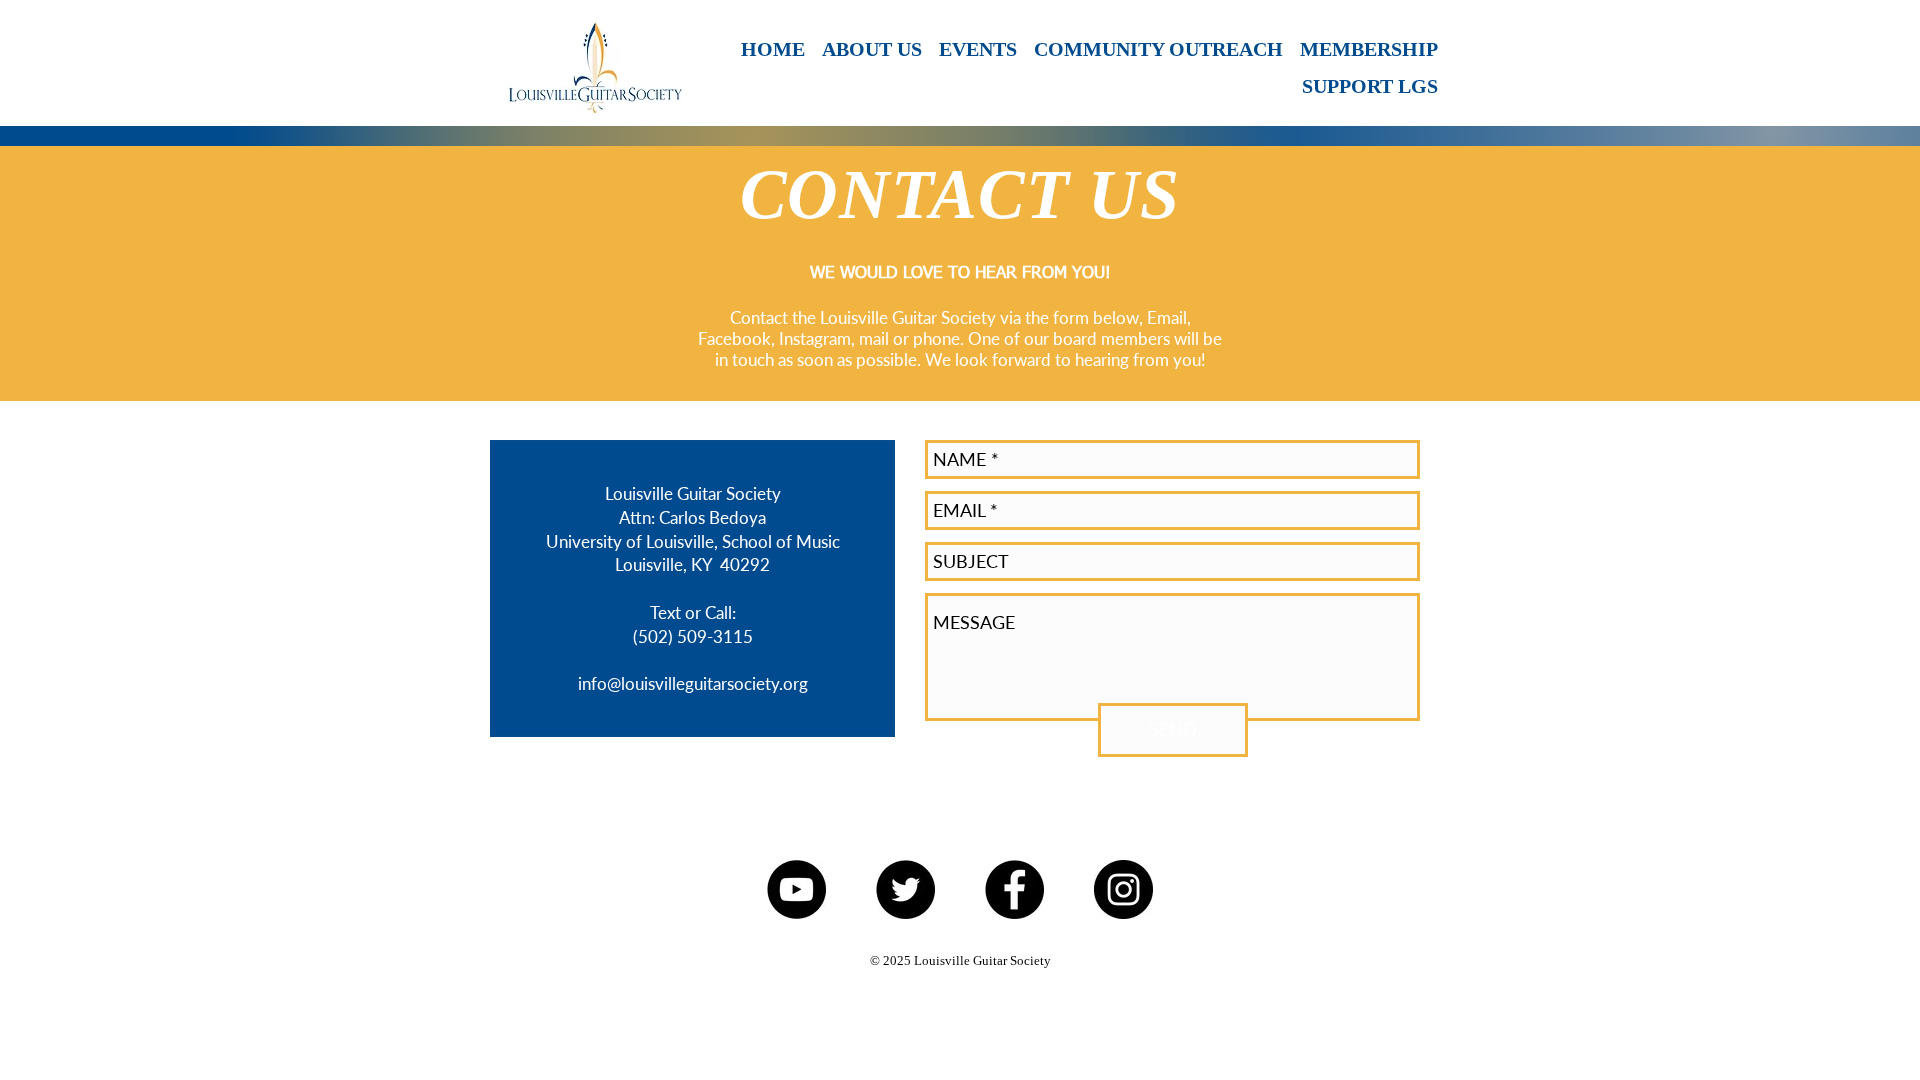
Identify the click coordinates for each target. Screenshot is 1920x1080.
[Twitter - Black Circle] (905, 889)
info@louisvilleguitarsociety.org (693, 683)
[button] (976, 49)
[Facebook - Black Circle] (1014, 889)
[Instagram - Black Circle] (1123, 889)
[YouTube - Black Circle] (796, 889)
